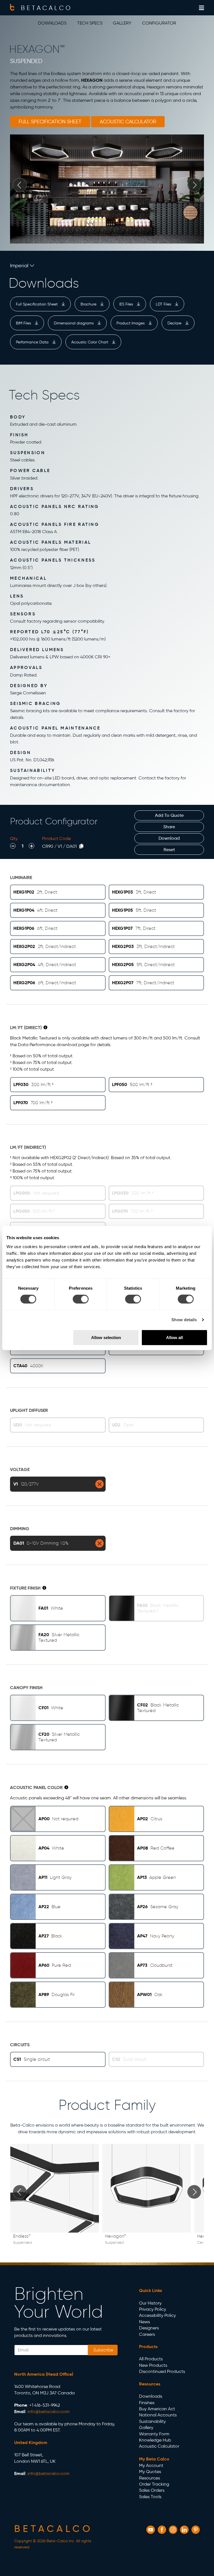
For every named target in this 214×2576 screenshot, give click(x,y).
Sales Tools (150, 2497)
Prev (20, 185)
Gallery (122, 23)
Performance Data (33, 342)
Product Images (131, 323)
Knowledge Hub (155, 2440)
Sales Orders (152, 2490)
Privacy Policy (153, 2309)
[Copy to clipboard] (81, 846)
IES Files (127, 304)
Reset (169, 850)
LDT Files (164, 304)
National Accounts (158, 2415)
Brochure (89, 304)
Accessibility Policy (157, 2315)
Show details (184, 1320)
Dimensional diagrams (74, 323)
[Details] (45, 1027)
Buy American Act (157, 2409)
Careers (147, 2334)
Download (169, 838)
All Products (151, 2359)
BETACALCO (47, 8)
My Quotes (150, 2472)
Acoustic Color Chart (90, 342)
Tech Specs (90, 23)
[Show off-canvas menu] (201, 8)
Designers (149, 2328)
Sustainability (152, 2421)
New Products (153, 2365)
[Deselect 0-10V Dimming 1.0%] (99, 1543)
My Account (151, 2465)
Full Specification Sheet (37, 304)
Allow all (174, 1337)
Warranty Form (154, 2434)
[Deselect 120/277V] (99, 1484)
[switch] (81, 1299)
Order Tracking (154, 2484)
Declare (175, 323)
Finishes (147, 2403)
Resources (149, 2478)
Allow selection (106, 1337)
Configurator (159, 23)
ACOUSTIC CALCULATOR (128, 122)
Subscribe (103, 2350)
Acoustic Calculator (159, 2446)
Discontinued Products (162, 2371)
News (144, 2322)
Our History (150, 2303)
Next (194, 185)
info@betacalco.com (49, 2412)
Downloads (52, 23)
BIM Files (24, 323)
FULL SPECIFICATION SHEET (50, 122)
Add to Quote (169, 815)
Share (169, 827)
